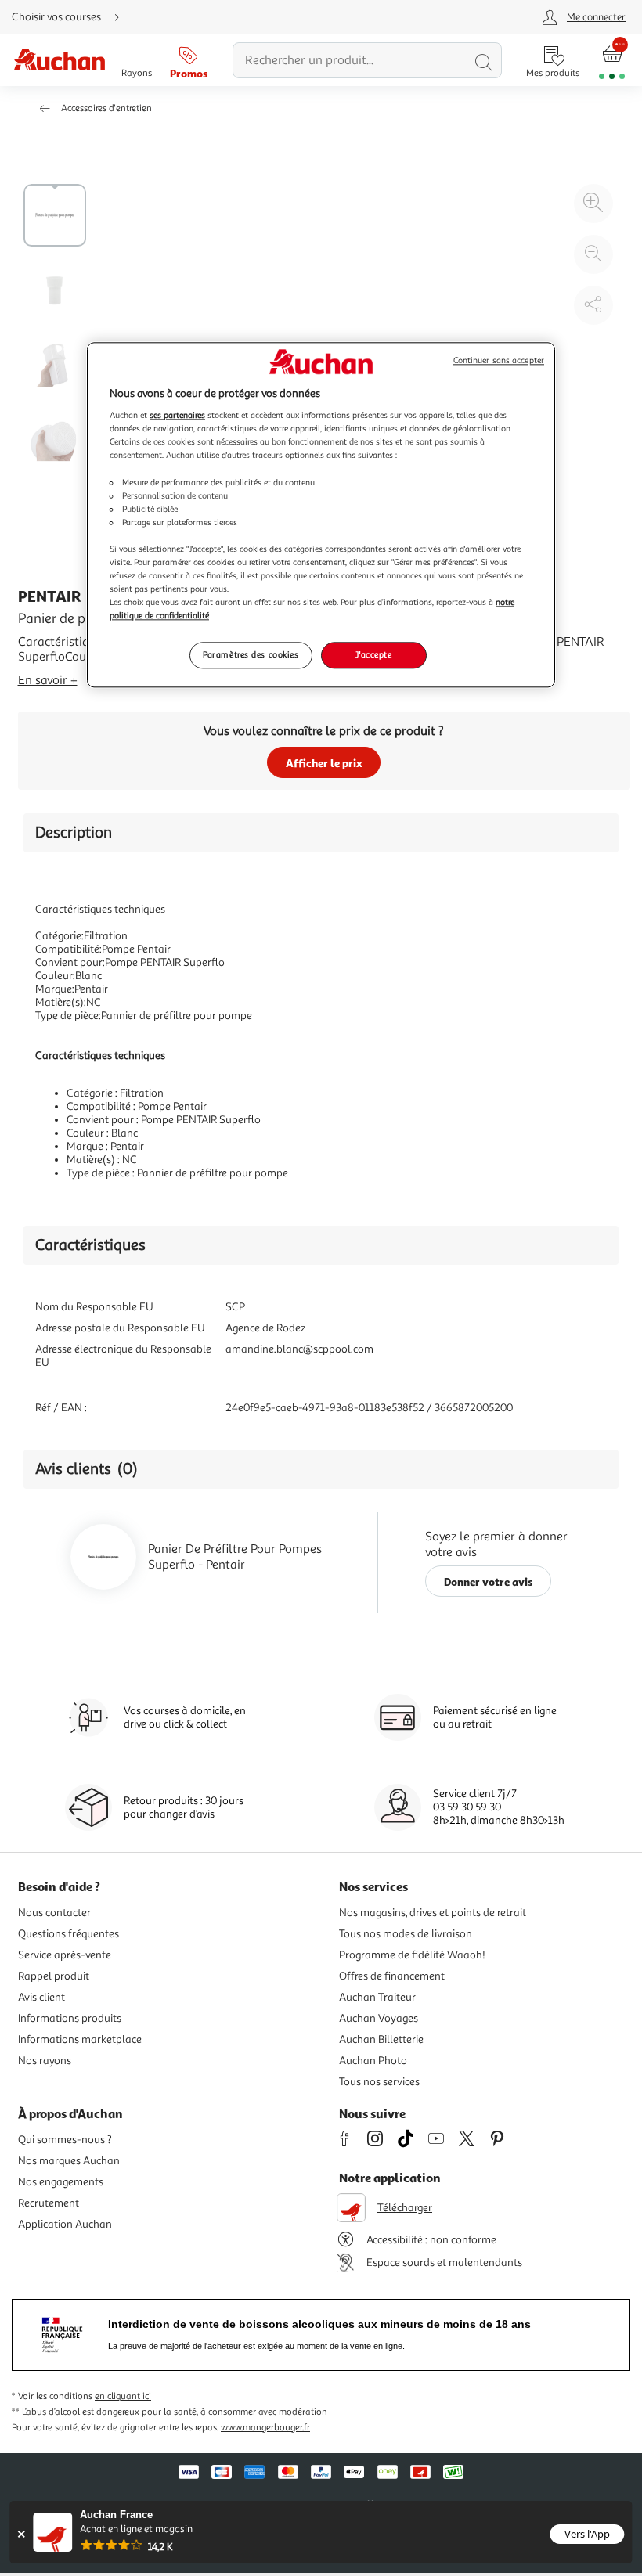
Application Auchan (65, 2224)
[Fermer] (21, 2534)
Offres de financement (392, 1976)
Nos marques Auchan (69, 2161)
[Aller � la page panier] (612, 61)
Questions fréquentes (69, 1934)
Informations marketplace (80, 2039)
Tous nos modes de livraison (406, 1934)
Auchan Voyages (379, 2018)
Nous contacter (54, 1913)
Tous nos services (379, 2082)
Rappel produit (54, 1976)
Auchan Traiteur (377, 1997)
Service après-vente (65, 1955)
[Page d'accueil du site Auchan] (59, 61)
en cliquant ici (123, 2396)
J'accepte (373, 655)
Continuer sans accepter (499, 360)
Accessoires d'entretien (106, 108)
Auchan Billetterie (381, 2039)
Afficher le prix (324, 763)
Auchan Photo (373, 2061)
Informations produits (70, 2018)
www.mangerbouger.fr (265, 2428)
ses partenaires (177, 416)
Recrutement (49, 2203)
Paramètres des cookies (251, 655)
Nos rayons (45, 2061)
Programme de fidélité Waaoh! (412, 1955)
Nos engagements (61, 2182)
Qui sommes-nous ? (65, 2140)
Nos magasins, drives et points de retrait (433, 1913)
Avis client (41, 1997)
